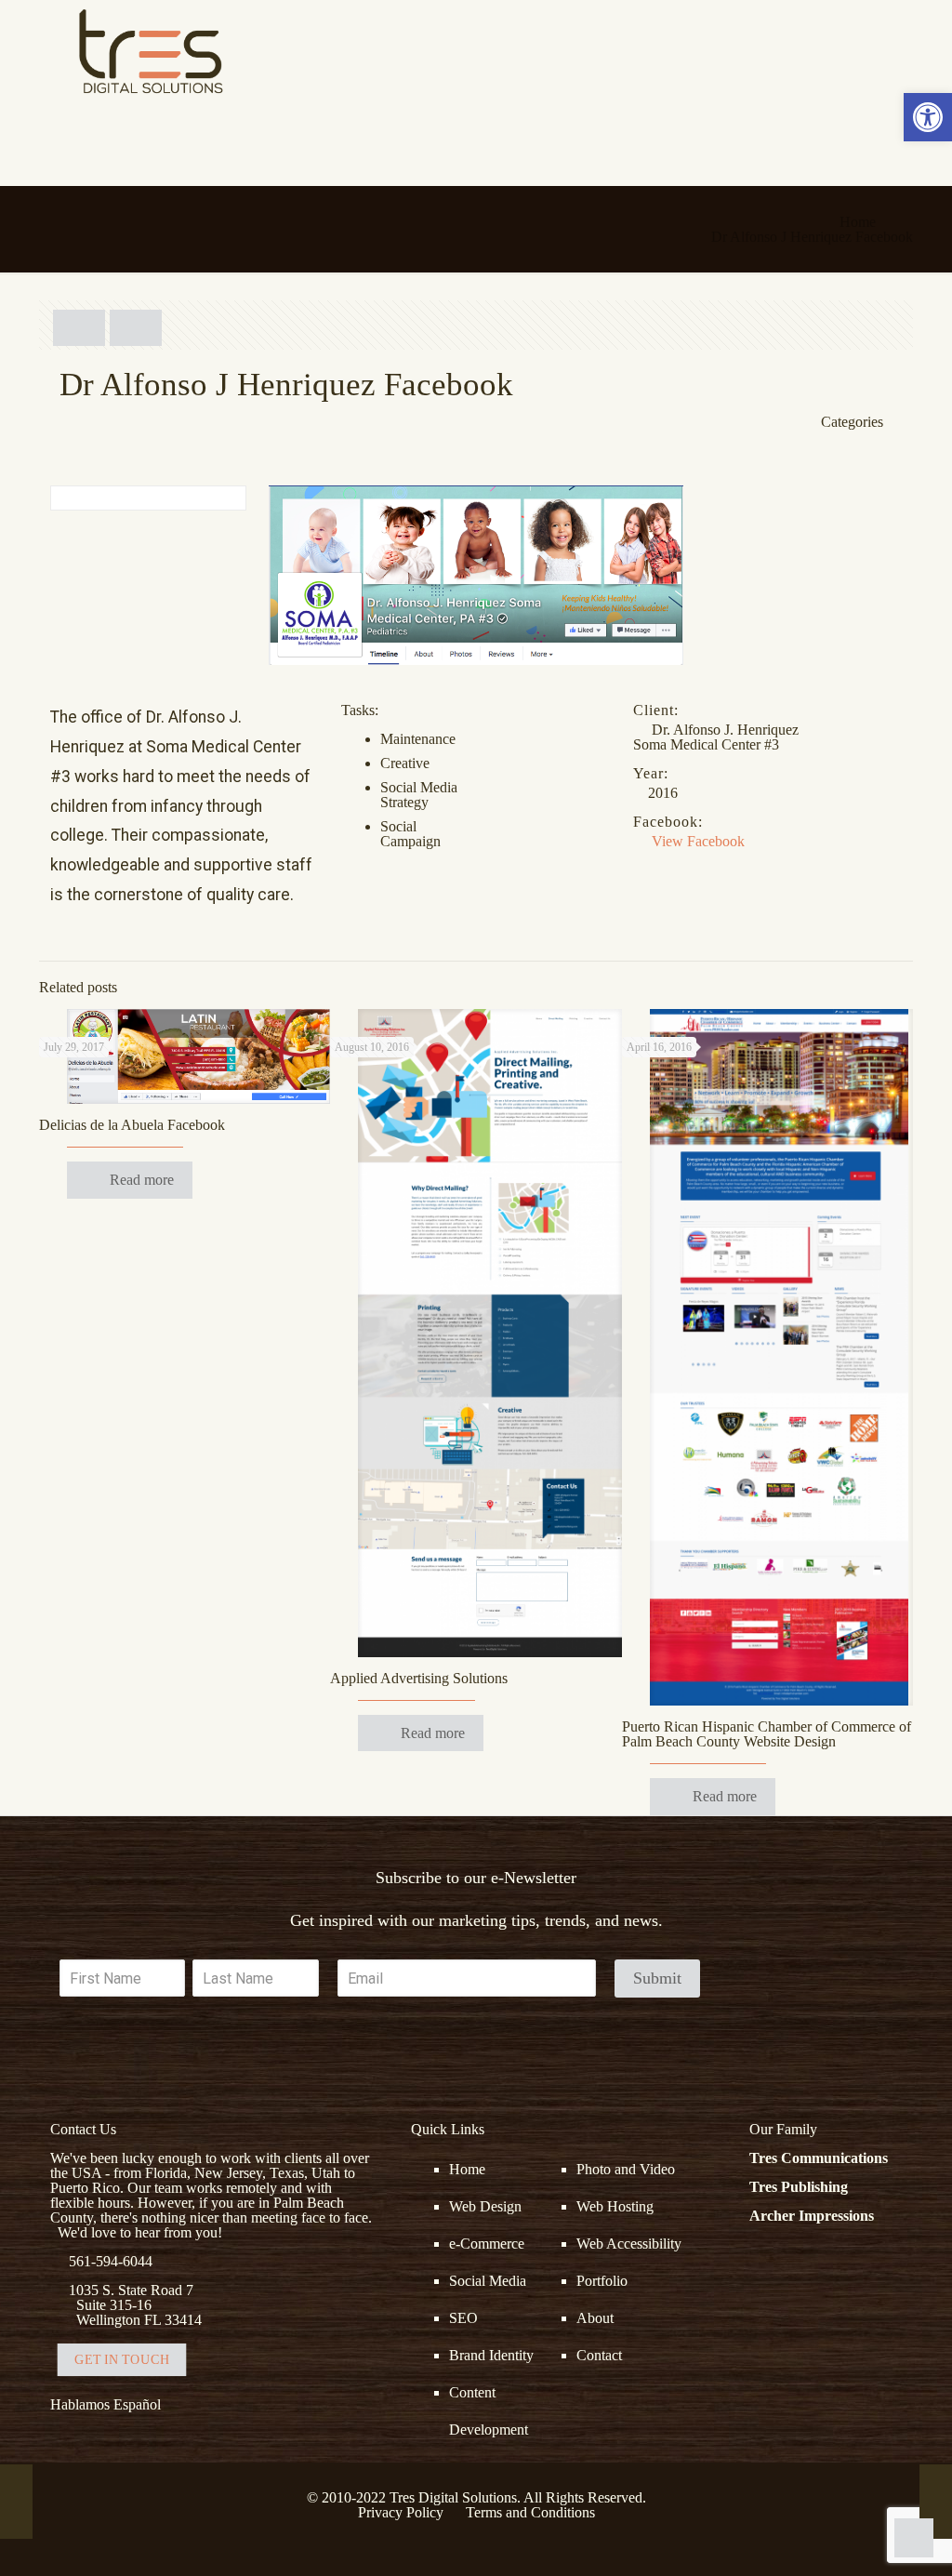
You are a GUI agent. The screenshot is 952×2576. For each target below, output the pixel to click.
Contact (599, 2355)
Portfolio (602, 2281)
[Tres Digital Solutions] (151, 51)
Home (858, 222)
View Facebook (698, 841)
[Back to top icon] (863, 2538)
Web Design (485, 2206)
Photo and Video (626, 2169)
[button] (928, 117)
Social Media (488, 2281)
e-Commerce (487, 2244)
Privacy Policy (401, 2512)
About (595, 2318)
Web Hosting (615, 2206)
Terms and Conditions (530, 2512)
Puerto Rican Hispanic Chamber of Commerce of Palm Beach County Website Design (767, 1734)
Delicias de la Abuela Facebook (132, 1125)
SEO (463, 2318)
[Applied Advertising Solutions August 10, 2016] (936, 2502)
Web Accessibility (629, 2244)
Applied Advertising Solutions (419, 1678)
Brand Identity (491, 2355)
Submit (657, 1978)
